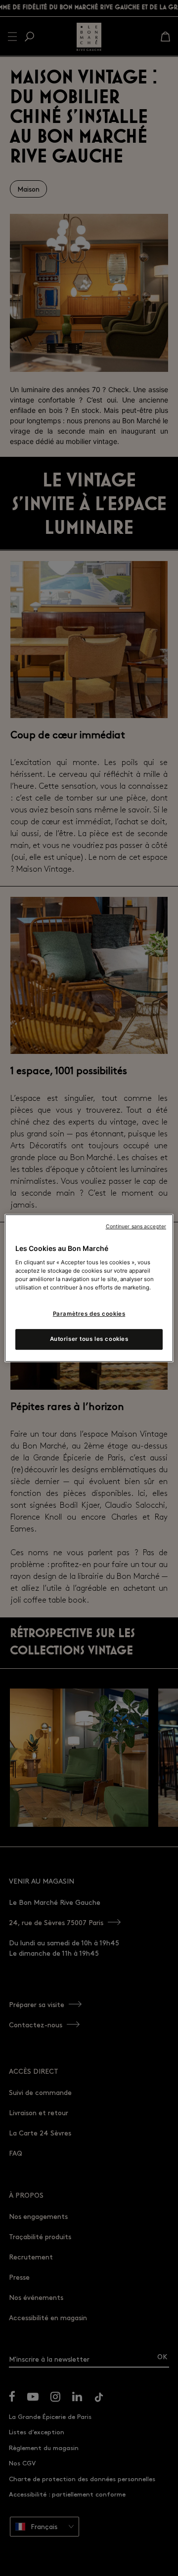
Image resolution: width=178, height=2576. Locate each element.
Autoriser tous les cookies (89, 1339)
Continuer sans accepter (136, 1227)
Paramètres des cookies (89, 1314)
